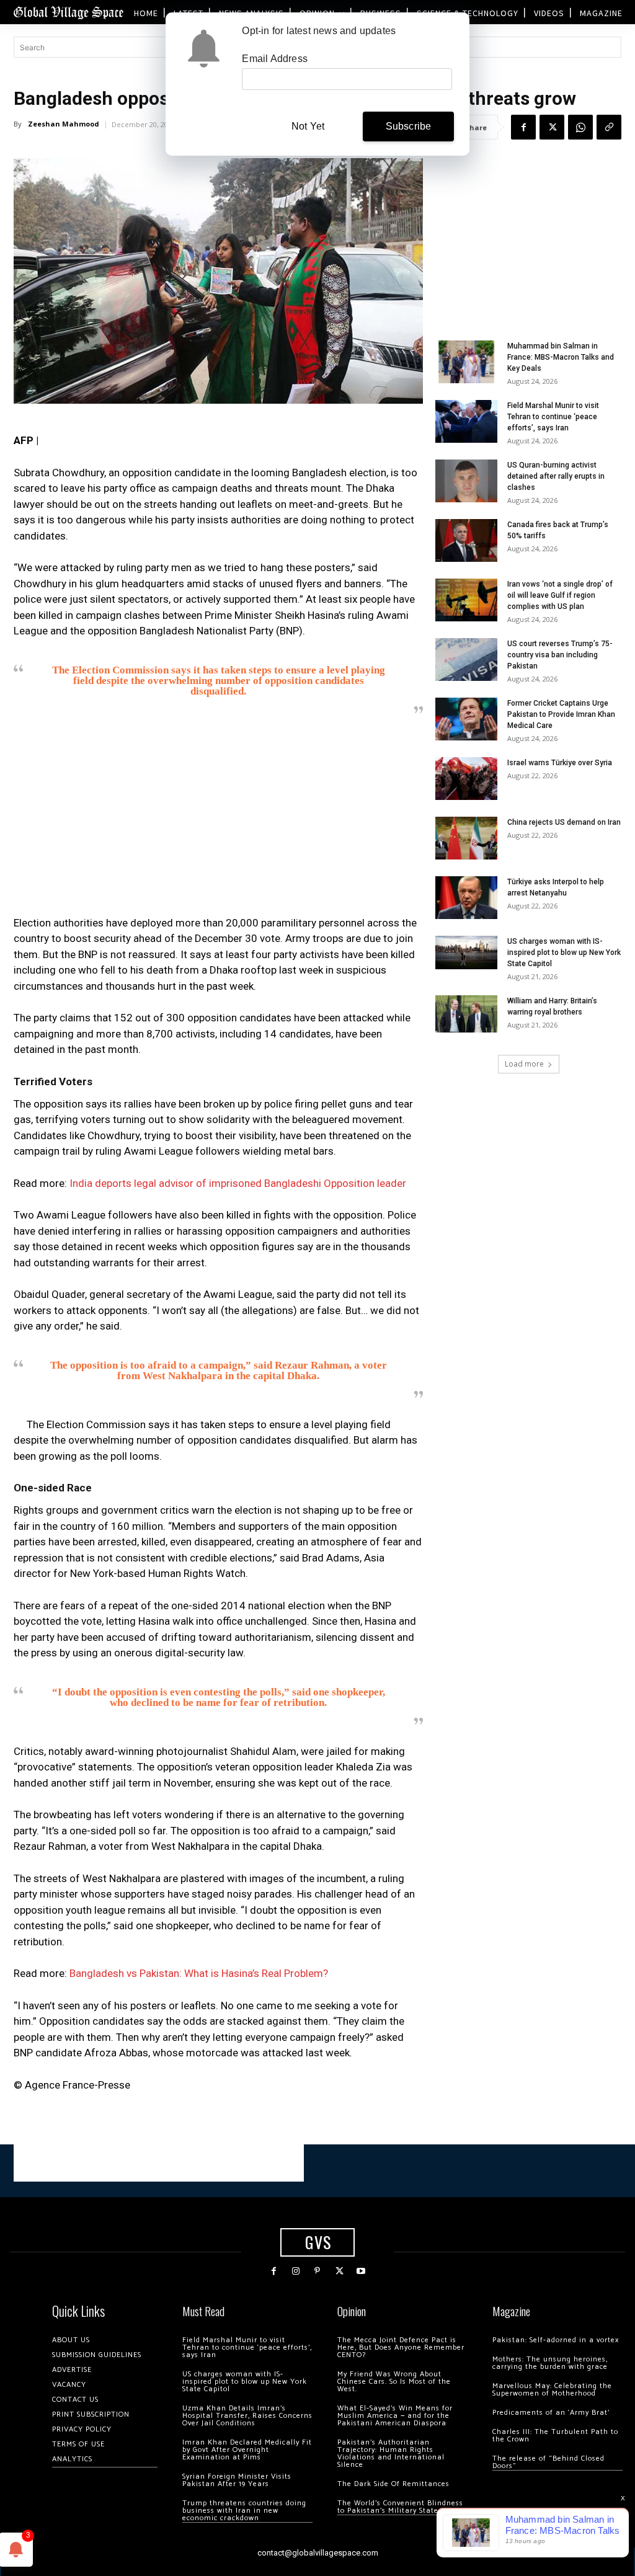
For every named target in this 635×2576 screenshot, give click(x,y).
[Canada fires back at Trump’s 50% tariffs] (466, 540)
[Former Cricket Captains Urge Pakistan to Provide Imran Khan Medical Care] (466, 719)
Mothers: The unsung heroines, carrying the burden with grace (550, 2363)
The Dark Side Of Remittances (393, 2484)
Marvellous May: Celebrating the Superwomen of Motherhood (552, 2390)
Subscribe (409, 126)
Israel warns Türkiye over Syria (560, 763)
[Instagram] (295, 2271)
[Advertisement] (218, 819)
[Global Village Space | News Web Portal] (68, 12)
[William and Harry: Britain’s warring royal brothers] (466, 1014)
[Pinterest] (317, 2271)
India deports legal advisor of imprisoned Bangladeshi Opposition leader (238, 1183)
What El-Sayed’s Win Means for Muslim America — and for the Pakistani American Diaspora (395, 2416)
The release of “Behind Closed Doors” (548, 2462)
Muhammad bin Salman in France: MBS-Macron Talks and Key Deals (561, 357)
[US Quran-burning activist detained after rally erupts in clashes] (466, 481)
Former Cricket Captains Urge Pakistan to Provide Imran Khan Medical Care (561, 714)
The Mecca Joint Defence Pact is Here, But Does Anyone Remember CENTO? (401, 2347)
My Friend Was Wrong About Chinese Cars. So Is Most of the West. (394, 2382)
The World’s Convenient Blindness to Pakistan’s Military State (400, 2507)
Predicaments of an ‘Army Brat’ (551, 2413)
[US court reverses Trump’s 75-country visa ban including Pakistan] (466, 660)
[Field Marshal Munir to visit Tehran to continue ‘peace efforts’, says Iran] (466, 421)
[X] (552, 127)
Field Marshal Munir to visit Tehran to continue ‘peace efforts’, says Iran (553, 417)
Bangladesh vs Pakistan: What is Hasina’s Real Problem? (199, 1973)
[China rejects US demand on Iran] (466, 838)
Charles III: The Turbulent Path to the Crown (555, 2436)
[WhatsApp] (580, 127)
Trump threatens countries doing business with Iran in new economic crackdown (244, 2511)
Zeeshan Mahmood (64, 124)
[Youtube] (361, 2271)
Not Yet (308, 126)
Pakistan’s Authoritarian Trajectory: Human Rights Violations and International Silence (391, 2454)
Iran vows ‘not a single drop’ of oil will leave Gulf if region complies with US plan (560, 595)
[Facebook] (523, 127)
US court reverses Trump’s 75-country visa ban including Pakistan (560, 655)
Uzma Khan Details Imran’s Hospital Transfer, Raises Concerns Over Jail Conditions (247, 2416)
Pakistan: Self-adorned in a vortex (556, 2340)
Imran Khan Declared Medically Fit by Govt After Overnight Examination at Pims (247, 2450)
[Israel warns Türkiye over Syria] (466, 779)
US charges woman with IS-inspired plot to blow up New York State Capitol (564, 953)
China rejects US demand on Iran (564, 822)
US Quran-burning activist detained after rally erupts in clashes (556, 476)
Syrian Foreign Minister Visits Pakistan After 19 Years (237, 2480)
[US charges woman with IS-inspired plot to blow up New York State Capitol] (466, 952)
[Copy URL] (609, 127)
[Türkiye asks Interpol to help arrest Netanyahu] (466, 898)
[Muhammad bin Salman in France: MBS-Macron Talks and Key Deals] (466, 362)
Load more (524, 1064)
